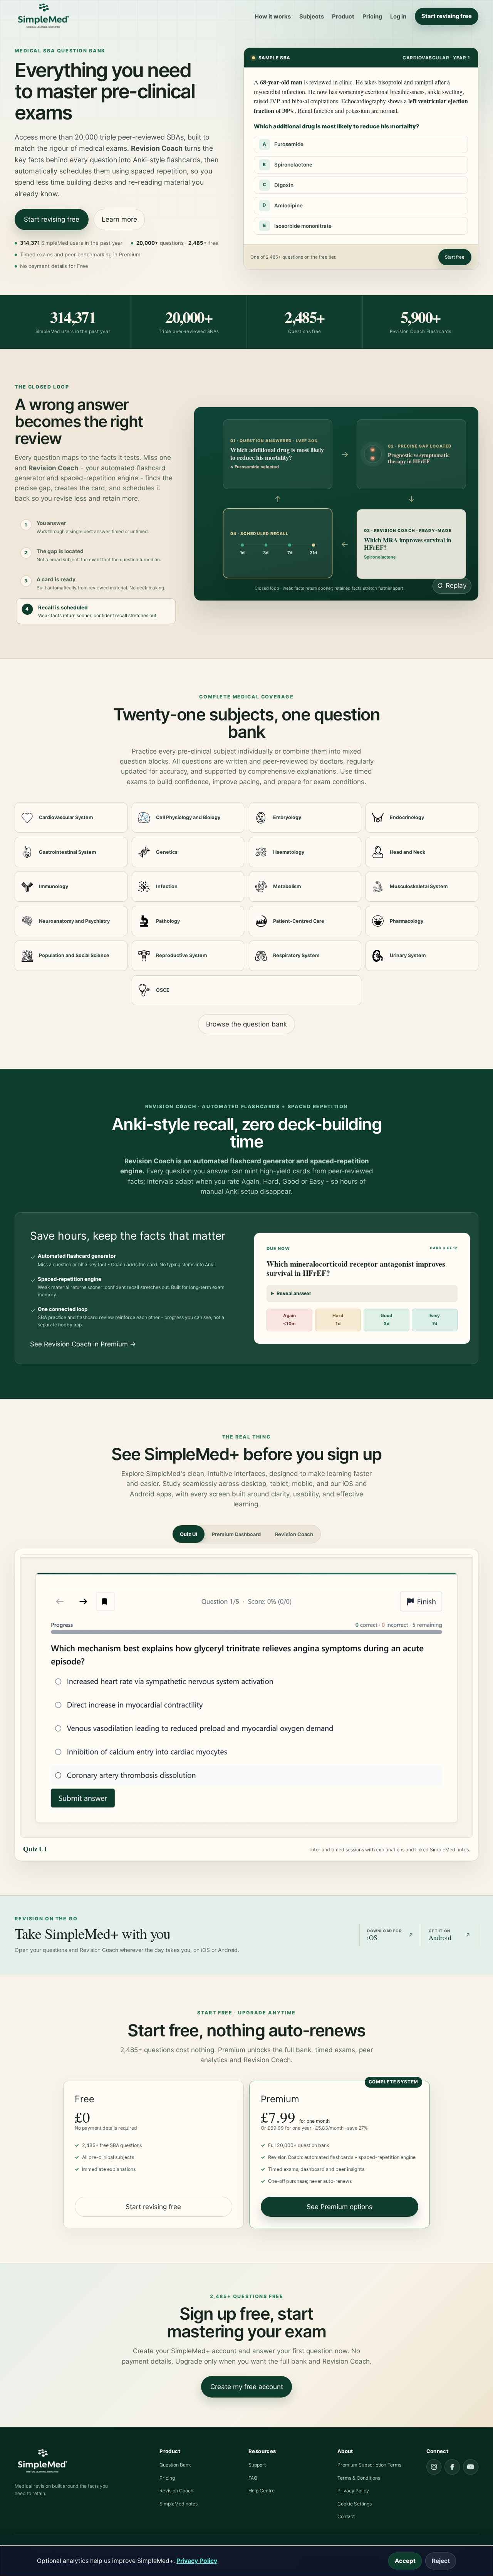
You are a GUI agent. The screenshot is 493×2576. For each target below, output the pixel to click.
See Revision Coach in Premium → (83, 1344)
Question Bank (175, 2465)
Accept (405, 2561)
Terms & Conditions (359, 2478)
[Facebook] (452, 2467)
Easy (435, 1319)
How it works (273, 17)
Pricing (372, 17)
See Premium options (340, 2207)
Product (343, 17)
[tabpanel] (246, 1705)
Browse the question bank (246, 1024)
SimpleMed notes (179, 2504)
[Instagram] (434, 2467)
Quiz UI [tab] (189, 1534)
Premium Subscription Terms (369, 2465)
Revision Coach (176, 2491)
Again (289, 1319)
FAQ (253, 2478)
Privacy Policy (353, 2491)
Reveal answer (294, 1293)
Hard (338, 1319)
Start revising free (447, 16)
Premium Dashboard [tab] (236, 1534)
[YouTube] (471, 2467)
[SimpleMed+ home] (43, 16)
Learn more (119, 219)
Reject (441, 2561)
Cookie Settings (355, 2504)
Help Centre (262, 2491)
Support (257, 2465)
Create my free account (247, 2387)
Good (386, 1319)
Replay (456, 586)
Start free (455, 257)
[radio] (361, 144)
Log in (398, 17)
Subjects (312, 17)
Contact (346, 2516)
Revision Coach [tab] (294, 1534)
